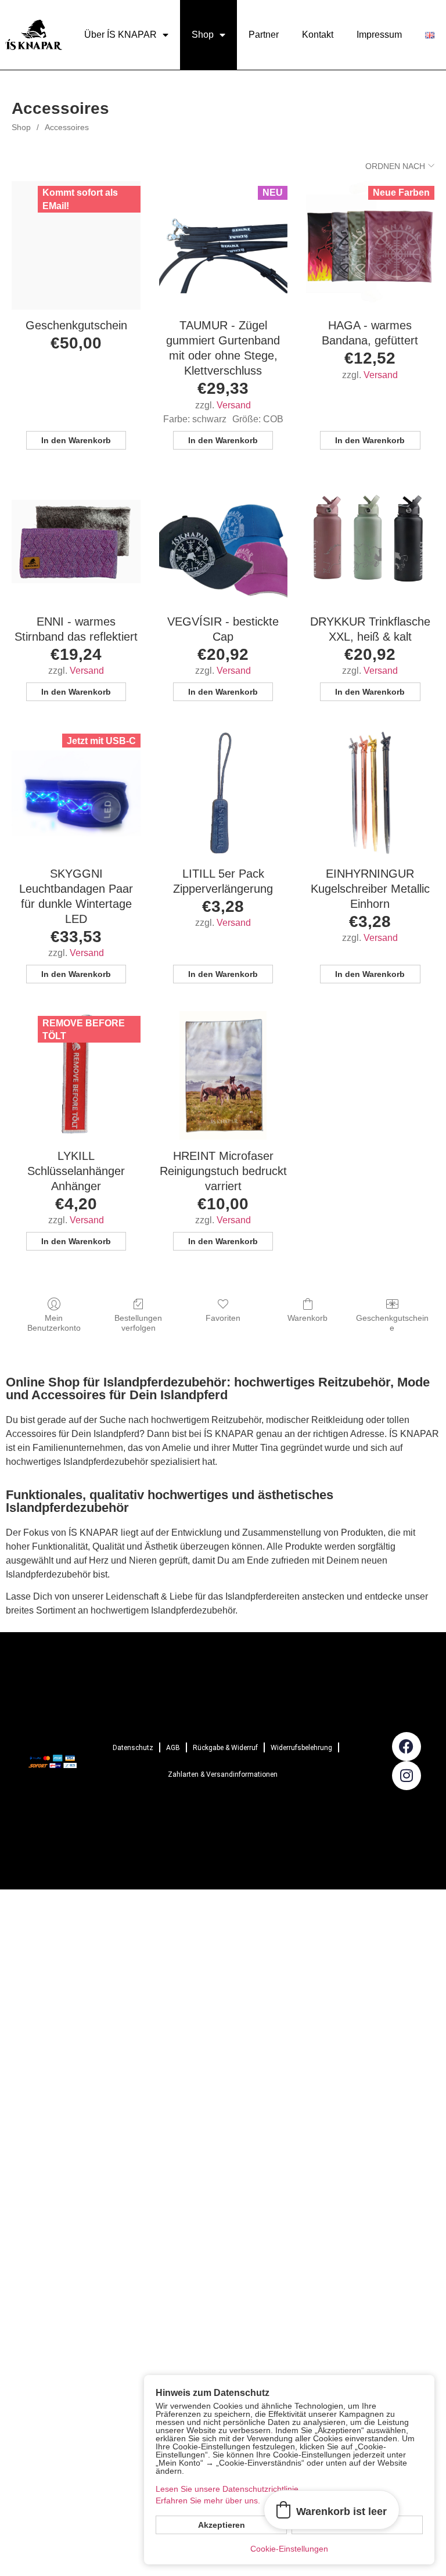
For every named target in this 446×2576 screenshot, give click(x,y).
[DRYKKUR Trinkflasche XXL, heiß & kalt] (370, 542)
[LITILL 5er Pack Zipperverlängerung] (223, 793)
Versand (234, 405)
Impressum (379, 35)
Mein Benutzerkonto (54, 1323)
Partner (264, 35)
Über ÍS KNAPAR (121, 35)
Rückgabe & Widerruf (225, 1748)
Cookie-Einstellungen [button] (289, 2549)
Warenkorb (307, 1318)
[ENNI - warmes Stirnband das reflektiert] (76, 542)
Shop (203, 35)
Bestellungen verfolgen (138, 1323)
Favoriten (223, 1318)
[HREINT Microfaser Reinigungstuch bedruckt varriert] (223, 1075)
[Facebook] (407, 1747)
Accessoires (67, 127)
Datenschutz (133, 1748)
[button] (332, 2510)
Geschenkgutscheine (392, 1323)
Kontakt (318, 35)
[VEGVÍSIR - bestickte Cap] (223, 542)
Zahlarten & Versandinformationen (223, 1774)
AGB (173, 1748)
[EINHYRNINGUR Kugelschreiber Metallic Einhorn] (370, 793)
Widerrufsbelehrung (301, 1748)
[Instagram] (407, 1776)
